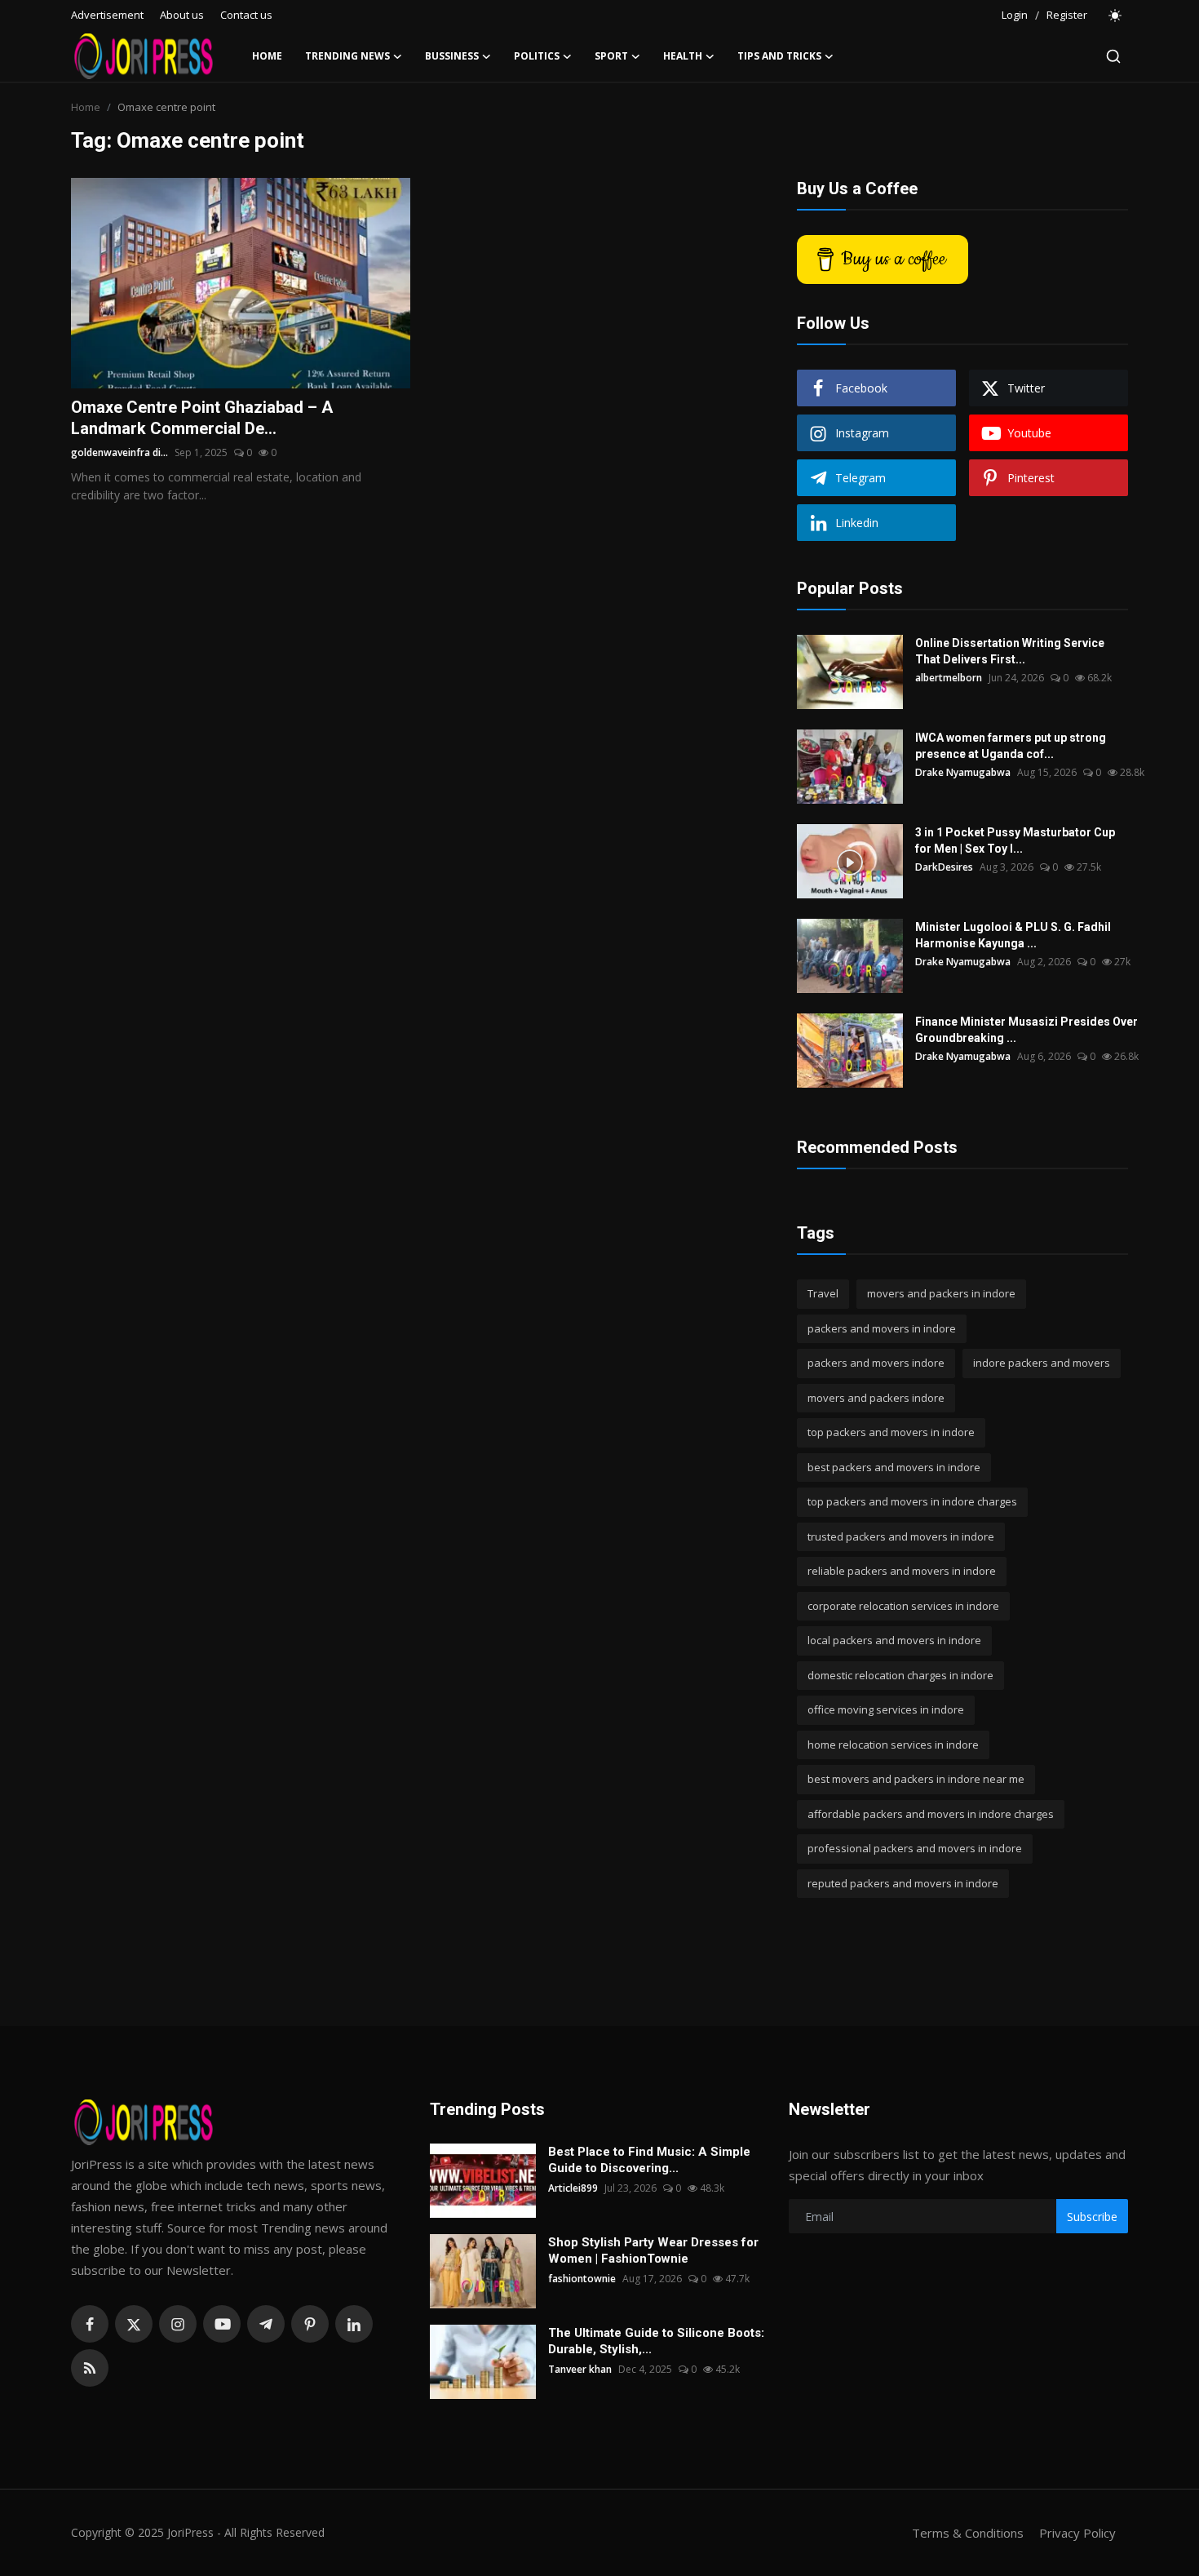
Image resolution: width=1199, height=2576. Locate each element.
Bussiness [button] (452, 56)
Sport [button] (611, 56)
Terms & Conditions (968, 2533)
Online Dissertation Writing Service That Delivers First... (1010, 651)
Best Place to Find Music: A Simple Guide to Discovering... (649, 2160)
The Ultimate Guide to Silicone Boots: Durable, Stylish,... (656, 2341)
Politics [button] (537, 56)
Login (1015, 15)
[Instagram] (178, 2324)
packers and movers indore (876, 1363)
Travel (823, 1293)
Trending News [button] (347, 56)
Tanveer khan (580, 2369)
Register (1067, 15)
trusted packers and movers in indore (901, 1536)
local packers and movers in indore (894, 1640)
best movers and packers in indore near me (916, 1779)
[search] (1113, 56)
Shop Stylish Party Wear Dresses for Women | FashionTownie (653, 2250)
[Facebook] (90, 2324)
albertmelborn (949, 678)
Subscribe (1092, 2217)
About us (182, 15)
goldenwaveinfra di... (119, 452)
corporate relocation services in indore (903, 1606)
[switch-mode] (1116, 16)
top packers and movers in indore (891, 1432)
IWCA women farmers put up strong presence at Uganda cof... (1011, 746)
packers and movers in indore (882, 1328)
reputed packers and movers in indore (903, 1883)
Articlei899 (573, 2188)
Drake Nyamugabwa (963, 772)
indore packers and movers (1042, 1363)
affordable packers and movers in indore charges (931, 1814)
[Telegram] (266, 2324)
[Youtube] (222, 2324)
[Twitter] (134, 2324)
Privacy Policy (1077, 2533)
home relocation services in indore (893, 1745)
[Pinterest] (310, 2324)
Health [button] (683, 56)
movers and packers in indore (941, 1293)
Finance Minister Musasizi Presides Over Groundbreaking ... (1026, 1030)
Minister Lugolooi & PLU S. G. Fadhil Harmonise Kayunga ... (1013, 935)
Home (267, 56)
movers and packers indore (876, 1398)
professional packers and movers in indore (915, 1848)
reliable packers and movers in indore (902, 1571)
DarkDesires (944, 867)
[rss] (90, 2368)
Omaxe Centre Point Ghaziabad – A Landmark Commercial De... (202, 418)
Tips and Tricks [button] (779, 56)
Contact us (246, 15)
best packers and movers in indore (894, 1467)
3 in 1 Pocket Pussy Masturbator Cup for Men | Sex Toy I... (1015, 840)
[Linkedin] (354, 2324)
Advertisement (107, 15)
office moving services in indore (886, 1709)
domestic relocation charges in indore (900, 1675)
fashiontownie (582, 2279)
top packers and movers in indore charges (912, 1501)
